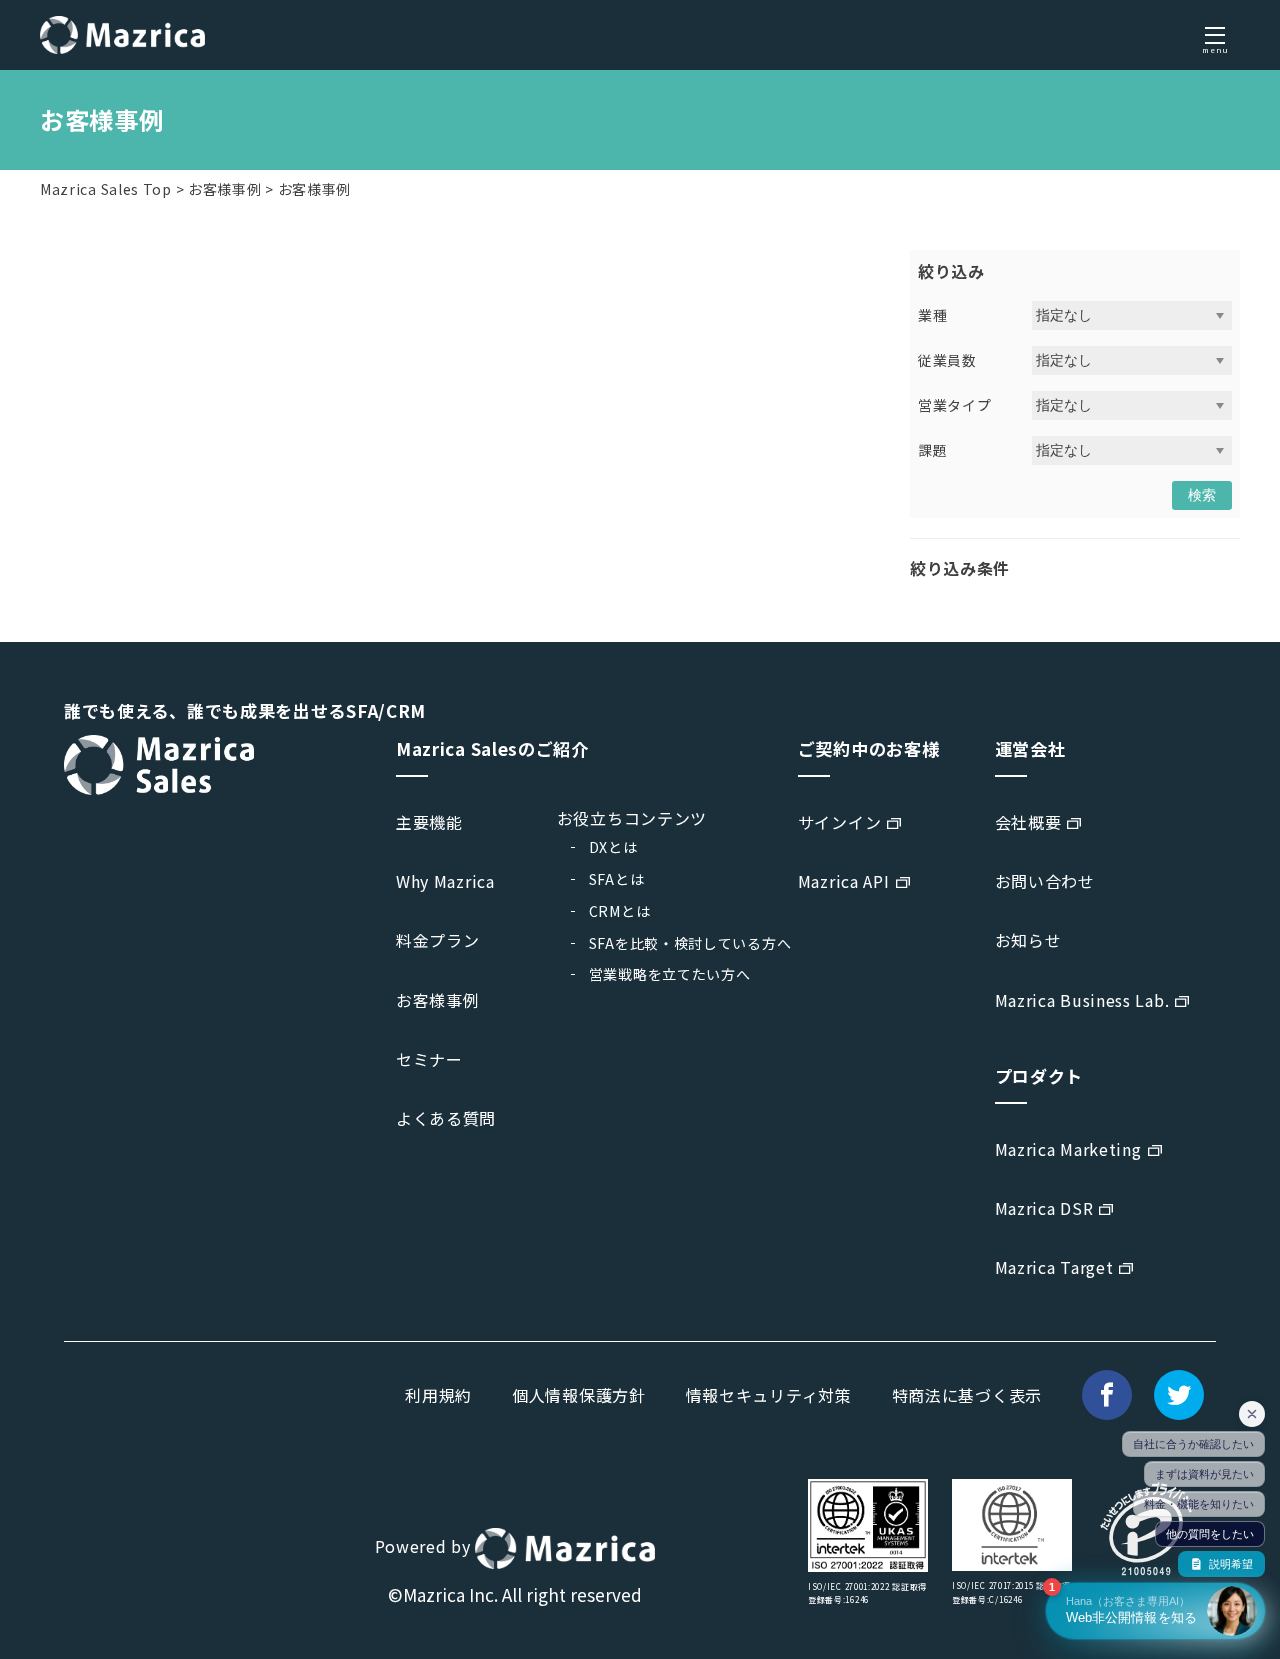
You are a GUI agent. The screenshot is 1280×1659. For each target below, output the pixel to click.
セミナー (429, 1059)
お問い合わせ (1045, 881)
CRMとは (620, 911)
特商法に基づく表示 (967, 1395)
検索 (1202, 495)
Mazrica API (844, 881)
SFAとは (617, 879)
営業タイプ (955, 405)
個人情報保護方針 (579, 1395)
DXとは (613, 847)
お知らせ (1028, 940)
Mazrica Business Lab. (1082, 1000)
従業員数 (947, 360)
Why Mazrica (445, 881)
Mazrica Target (1054, 1267)
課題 (932, 450)
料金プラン (438, 940)
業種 (932, 315)
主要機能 (429, 822)
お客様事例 (225, 189)
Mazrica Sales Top (106, 189)
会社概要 (1028, 822)
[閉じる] (1252, 1414)
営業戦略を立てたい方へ (670, 974)
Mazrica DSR (1044, 1208)
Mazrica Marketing (1068, 1149)
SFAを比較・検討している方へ (690, 943)
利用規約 (438, 1395)
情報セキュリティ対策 (769, 1395)
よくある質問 (446, 1118)
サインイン (840, 822)
